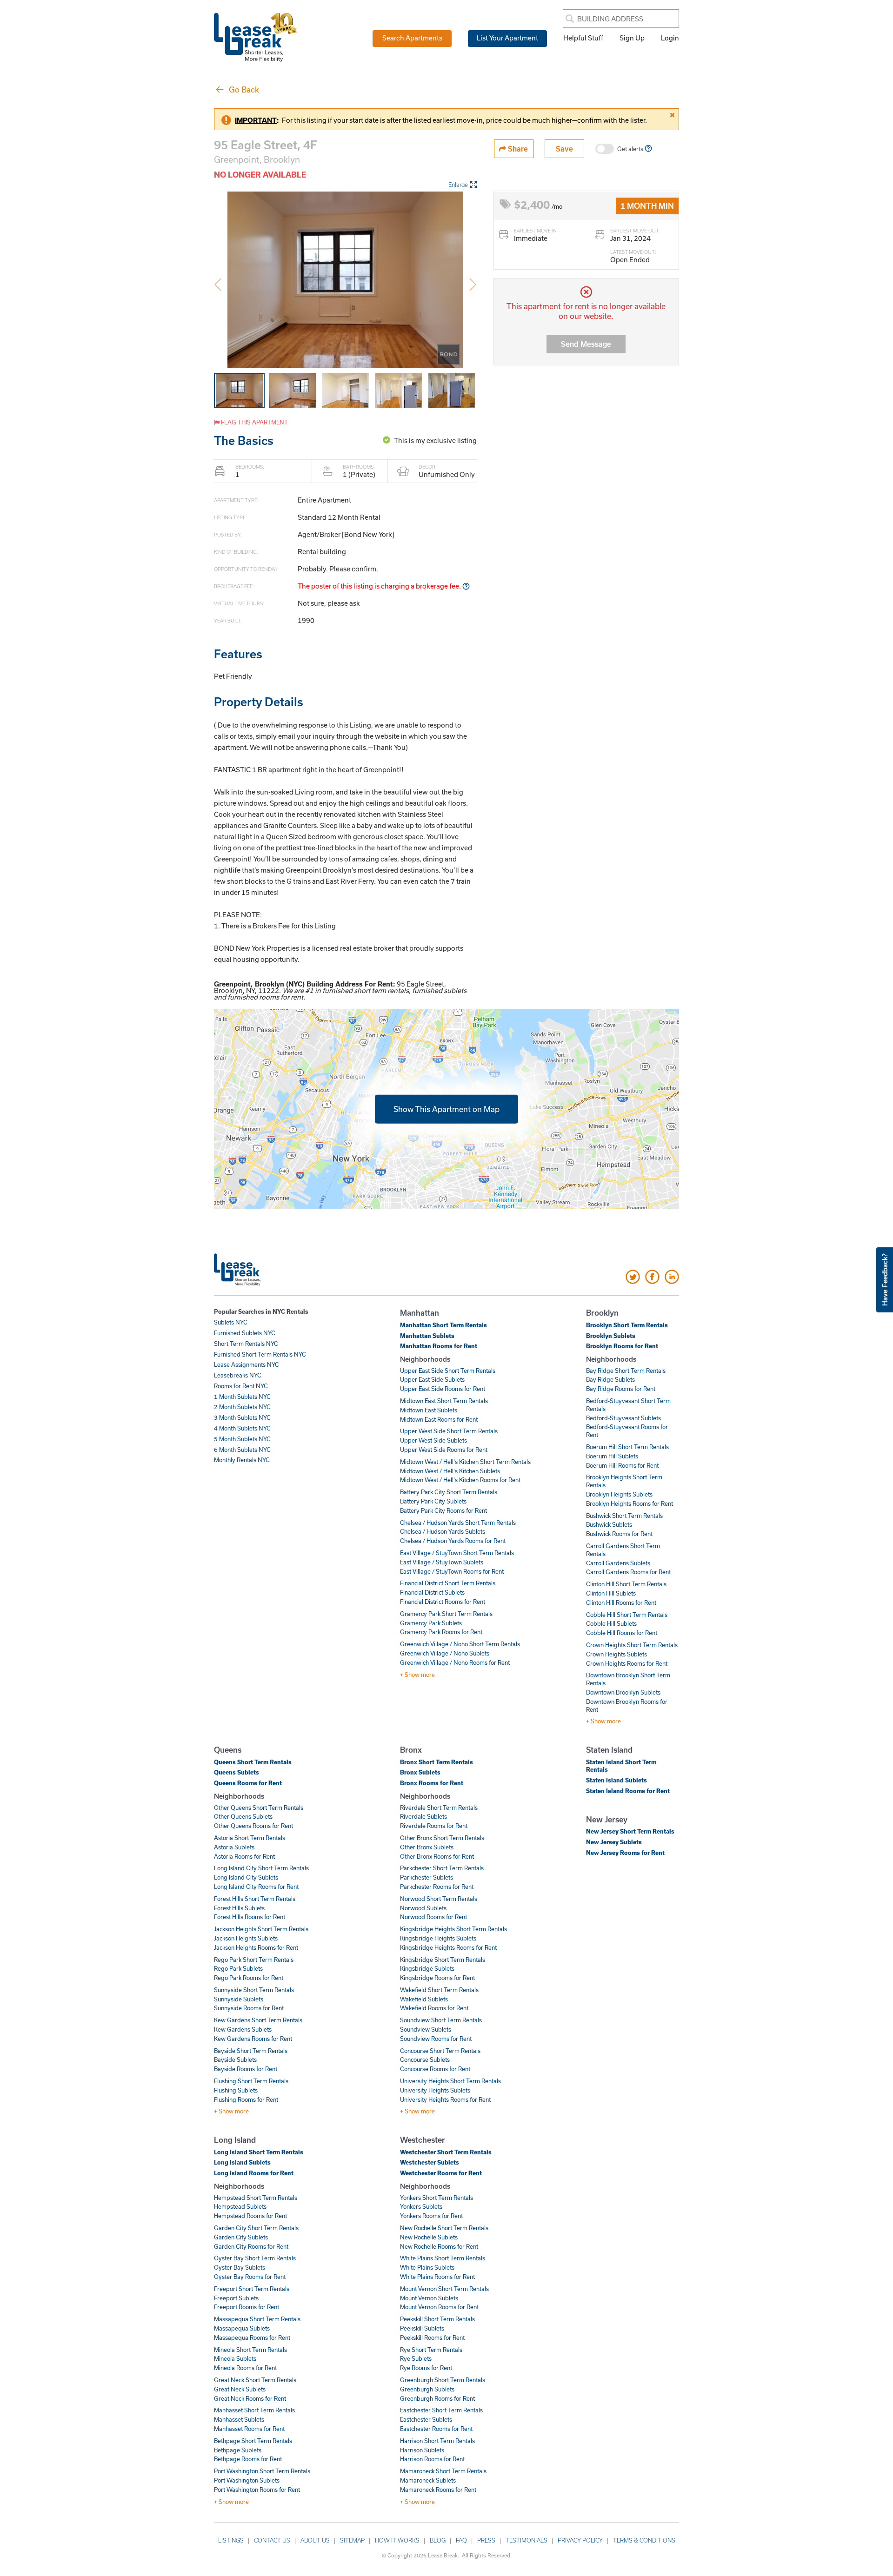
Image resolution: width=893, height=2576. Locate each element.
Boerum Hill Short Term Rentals (627, 1447)
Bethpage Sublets (238, 2450)
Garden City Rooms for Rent (251, 2246)
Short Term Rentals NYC (246, 1344)
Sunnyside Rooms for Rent (249, 2008)
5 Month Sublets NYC (242, 1439)
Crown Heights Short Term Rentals (632, 1645)
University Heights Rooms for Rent (445, 2099)
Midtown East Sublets (429, 1410)
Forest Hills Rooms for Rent (250, 1917)
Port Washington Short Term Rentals (262, 2471)
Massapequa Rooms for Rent (252, 2338)
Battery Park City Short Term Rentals (449, 1492)
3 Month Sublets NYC (242, 1417)
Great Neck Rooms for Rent (250, 2398)
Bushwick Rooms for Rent (619, 1534)
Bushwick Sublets (609, 1524)
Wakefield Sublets (424, 1999)
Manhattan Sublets (427, 1336)
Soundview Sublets (426, 2029)
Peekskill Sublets (422, 2328)
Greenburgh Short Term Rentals (443, 2380)
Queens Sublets (237, 1772)
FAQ (461, 2540)
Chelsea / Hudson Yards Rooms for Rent (453, 1541)
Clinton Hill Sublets (611, 1593)
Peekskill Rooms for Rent (432, 2338)
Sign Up (632, 38)
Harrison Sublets (422, 2450)
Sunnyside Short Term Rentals (254, 1990)
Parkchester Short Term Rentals (442, 1868)
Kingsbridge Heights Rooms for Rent (448, 1947)
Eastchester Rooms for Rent (436, 2429)
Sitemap (352, 2540)
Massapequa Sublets (242, 2328)
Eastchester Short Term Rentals (441, 2410)
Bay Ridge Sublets (610, 1379)
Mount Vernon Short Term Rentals (444, 2289)
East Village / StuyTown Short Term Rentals (457, 1553)
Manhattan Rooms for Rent (439, 1346)
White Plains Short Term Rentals (443, 2258)
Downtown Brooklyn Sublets (623, 1692)
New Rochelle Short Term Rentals (444, 2228)
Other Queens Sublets (243, 1816)
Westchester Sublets (430, 2162)
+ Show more (417, 1675)
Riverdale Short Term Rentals (439, 1808)
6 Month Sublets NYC (242, 1450)
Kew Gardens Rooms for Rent (253, 2039)
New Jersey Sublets (614, 1842)
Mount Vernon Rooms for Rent (439, 2307)
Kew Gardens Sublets (243, 2029)
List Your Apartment (507, 38)
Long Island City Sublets (246, 1877)
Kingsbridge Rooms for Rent (437, 1978)
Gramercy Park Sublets (431, 1623)
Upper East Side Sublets (432, 1379)
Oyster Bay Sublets (240, 2267)
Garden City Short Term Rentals (256, 2228)
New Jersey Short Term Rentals (630, 1831)
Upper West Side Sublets (433, 1440)
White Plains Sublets (427, 2267)
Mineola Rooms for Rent (245, 2368)
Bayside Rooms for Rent (246, 2069)
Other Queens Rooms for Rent (253, 1826)
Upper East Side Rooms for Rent (443, 1389)
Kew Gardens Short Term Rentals (258, 2020)
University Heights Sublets (435, 2090)
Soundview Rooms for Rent (436, 2039)
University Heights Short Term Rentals (450, 2081)
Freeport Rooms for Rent (247, 2307)
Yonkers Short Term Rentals (437, 2198)
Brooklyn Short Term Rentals (627, 1325)
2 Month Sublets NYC (242, 1407)
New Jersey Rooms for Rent (625, 1853)
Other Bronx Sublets (427, 1847)
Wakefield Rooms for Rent (434, 2008)
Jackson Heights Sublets (246, 1938)
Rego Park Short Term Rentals (254, 1960)
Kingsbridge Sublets (427, 1968)
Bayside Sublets (235, 2059)
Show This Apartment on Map (446, 1109)
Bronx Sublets (420, 1772)
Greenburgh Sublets (427, 2389)
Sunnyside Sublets (239, 1999)
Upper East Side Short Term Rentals (448, 1371)
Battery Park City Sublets (433, 1501)
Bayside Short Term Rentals (251, 2051)
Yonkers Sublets (421, 2206)
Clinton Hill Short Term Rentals (626, 1584)
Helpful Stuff (583, 38)
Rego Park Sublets (238, 1968)
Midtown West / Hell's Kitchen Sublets (450, 1471)
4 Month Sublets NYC (242, 1428)
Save (564, 149)
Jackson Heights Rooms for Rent (256, 1947)
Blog (438, 2540)
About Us (315, 2540)
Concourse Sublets (425, 2059)
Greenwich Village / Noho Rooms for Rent (455, 1662)
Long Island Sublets (242, 2162)
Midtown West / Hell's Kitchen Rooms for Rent (460, 1480)
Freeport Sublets (236, 2298)
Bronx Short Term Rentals (437, 1762)
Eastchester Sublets (426, 2419)
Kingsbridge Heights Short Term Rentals (453, 1929)
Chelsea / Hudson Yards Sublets (443, 1531)
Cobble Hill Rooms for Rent (622, 1633)
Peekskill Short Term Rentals (437, 2319)
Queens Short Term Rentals (253, 1762)
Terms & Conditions (644, 2540)
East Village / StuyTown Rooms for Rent (452, 1571)
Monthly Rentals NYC (242, 1460)
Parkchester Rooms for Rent (437, 1887)
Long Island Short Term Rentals (259, 2152)
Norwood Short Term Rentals (439, 1899)
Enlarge (458, 185)
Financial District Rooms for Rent (443, 1602)
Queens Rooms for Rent (248, 1783)
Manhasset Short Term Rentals (254, 2410)
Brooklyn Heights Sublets (619, 1494)
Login (670, 38)
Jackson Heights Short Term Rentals (261, 1929)
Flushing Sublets (236, 2090)
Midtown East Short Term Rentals (444, 1401)
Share (517, 149)
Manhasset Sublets (239, 2419)
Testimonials (526, 2540)
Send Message (586, 344)
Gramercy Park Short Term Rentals (446, 1614)
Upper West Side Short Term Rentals (449, 1431)
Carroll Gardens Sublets (618, 1563)
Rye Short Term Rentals (431, 2350)
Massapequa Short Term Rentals (257, 2319)
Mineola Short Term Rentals (250, 2350)
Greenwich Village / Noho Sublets (445, 1653)
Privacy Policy (580, 2540)
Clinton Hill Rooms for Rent (621, 1603)
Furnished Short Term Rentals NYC (260, 1354)
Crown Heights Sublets (616, 1654)
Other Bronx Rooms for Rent (437, 1856)
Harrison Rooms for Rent (432, 2459)
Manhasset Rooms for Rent (249, 2429)
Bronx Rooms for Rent (432, 1783)
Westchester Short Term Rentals (446, 2152)
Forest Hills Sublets (239, 1908)
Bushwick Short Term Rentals (624, 1516)
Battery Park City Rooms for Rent (443, 1510)
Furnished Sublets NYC (245, 1333)
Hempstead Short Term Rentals (256, 2198)
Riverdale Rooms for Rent (434, 1826)
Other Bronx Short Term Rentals (442, 1838)
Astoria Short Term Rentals (250, 1838)
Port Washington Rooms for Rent (257, 2490)
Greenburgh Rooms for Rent (437, 2398)
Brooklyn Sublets (611, 1336)
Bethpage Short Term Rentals (253, 2441)
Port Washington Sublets (247, 2480)
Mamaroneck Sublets (428, 2480)
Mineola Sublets (235, 2358)
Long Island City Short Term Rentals (261, 1868)
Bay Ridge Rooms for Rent (621, 1389)
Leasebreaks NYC (238, 1375)
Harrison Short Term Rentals (437, 2441)
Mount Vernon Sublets (429, 2298)
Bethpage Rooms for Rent (248, 2459)
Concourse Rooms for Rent (435, 2069)
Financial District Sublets (432, 1592)
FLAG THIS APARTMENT (254, 422)
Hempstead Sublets (240, 2206)
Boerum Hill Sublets (612, 1456)
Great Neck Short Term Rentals (255, 2380)
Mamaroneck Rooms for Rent (438, 2490)
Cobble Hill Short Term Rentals (627, 1615)
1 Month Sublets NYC (242, 1397)
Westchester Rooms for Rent (441, 2173)
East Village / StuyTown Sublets (442, 1562)
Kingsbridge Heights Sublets (438, 1938)
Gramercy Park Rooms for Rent (441, 1632)
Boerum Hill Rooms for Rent (622, 1465)
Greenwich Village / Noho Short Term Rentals (460, 1644)
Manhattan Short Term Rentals (443, 1325)
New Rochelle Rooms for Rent (439, 2246)
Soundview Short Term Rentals (441, 2020)
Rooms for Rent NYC (241, 1386)
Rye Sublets (416, 2358)
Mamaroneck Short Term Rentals (443, 2471)
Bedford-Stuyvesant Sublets (623, 1418)
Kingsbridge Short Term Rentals (443, 1960)
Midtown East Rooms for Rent (439, 1419)
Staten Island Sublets (616, 1780)
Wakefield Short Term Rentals (439, 1990)
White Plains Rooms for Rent (437, 2277)
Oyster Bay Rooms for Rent (250, 2277)
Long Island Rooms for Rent (254, 2173)
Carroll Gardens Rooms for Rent (628, 1572)
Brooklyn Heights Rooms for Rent (630, 1503)
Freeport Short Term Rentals (252, 2289)
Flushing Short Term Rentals (251, 2081)
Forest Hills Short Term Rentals (255, 1899)
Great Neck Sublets (240, 2389)
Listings (231, 2540)
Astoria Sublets (234, 1847)
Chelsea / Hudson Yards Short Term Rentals (458, 1523)
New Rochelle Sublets (429, 2237)
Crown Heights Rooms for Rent (627, 1663)
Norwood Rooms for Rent (433, 1917)
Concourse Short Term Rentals (440, 2051)
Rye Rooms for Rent (426, 2368)
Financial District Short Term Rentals (448, 1583)
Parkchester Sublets (427, 1877)
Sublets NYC (231, 1322)
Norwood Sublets (423, 1908)
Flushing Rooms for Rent (246, 2099)
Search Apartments (412, 38)
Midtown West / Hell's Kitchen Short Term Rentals (465, 1462)
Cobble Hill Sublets (611, 1623)
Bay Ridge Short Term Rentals (626, 1371)
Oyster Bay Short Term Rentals (255, 2258)
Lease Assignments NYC (247, 1364)
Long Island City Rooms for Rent (256, 1887)
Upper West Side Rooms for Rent (444, 1450)
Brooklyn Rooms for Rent (622, 1346)
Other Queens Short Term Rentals (259, 1808)
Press (486, 2540)
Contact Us (272, 2540)
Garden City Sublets (241, 2237)
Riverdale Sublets (423, 1816)
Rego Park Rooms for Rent (249, 1978)
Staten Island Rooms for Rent (628, 1791)
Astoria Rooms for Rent (244, 1856)
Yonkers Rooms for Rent (431, 2216)
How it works (397, 2540)
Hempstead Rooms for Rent (250, 2216)
